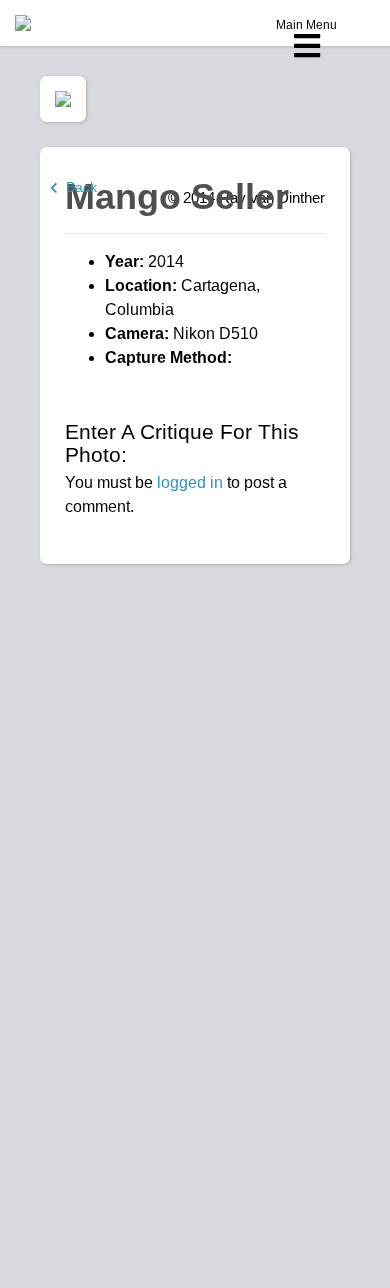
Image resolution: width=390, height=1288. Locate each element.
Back (77, 187)
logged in (190, 482)
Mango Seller (177, 196)
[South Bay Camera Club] (70, 23)
